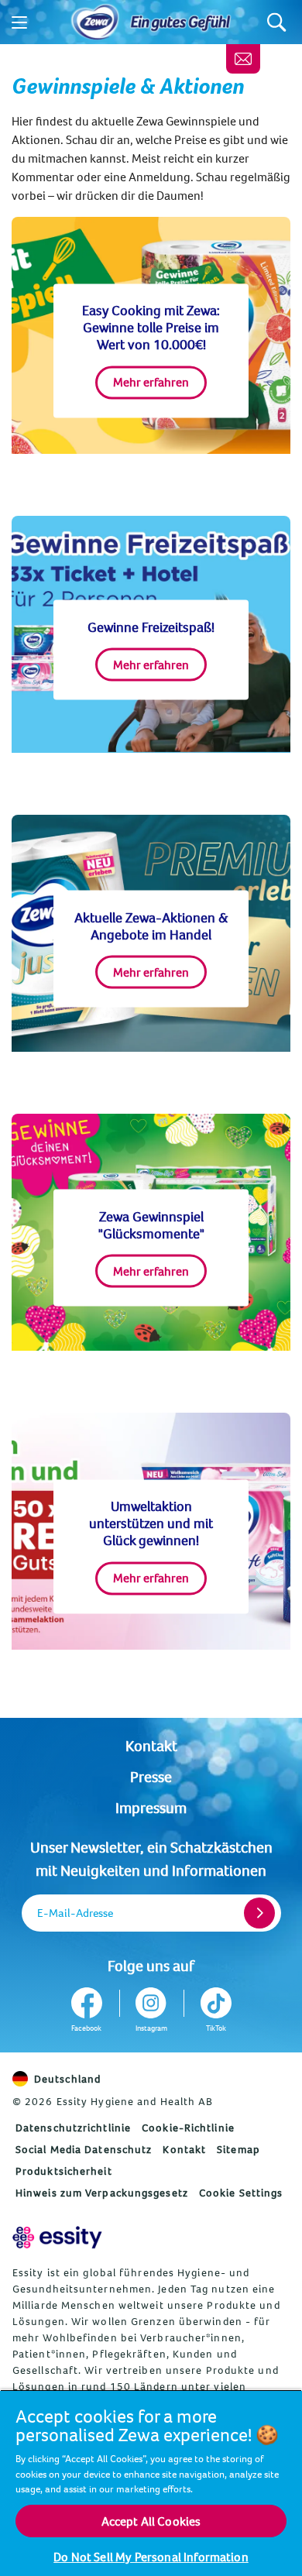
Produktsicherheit (64, 2171)
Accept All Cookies (151, 2521)
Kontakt (151, 1745)
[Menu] (19, 22)
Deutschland (67, 2079)
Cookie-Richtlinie (188, 2128)
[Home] (95, 22)
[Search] (277, 22)
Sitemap (239, 2149)
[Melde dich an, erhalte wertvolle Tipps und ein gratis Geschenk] (243, 59)
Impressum (151, 1807)
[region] (151, 2483)
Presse (151, 1776)
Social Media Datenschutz (84, 2149)
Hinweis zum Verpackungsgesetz (102, 2193)
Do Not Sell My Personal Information (151, 2557)
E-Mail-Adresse (75, 1913)
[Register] (259, 1913)
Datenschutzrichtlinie (73, 2128)
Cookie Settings (241, 2193)
